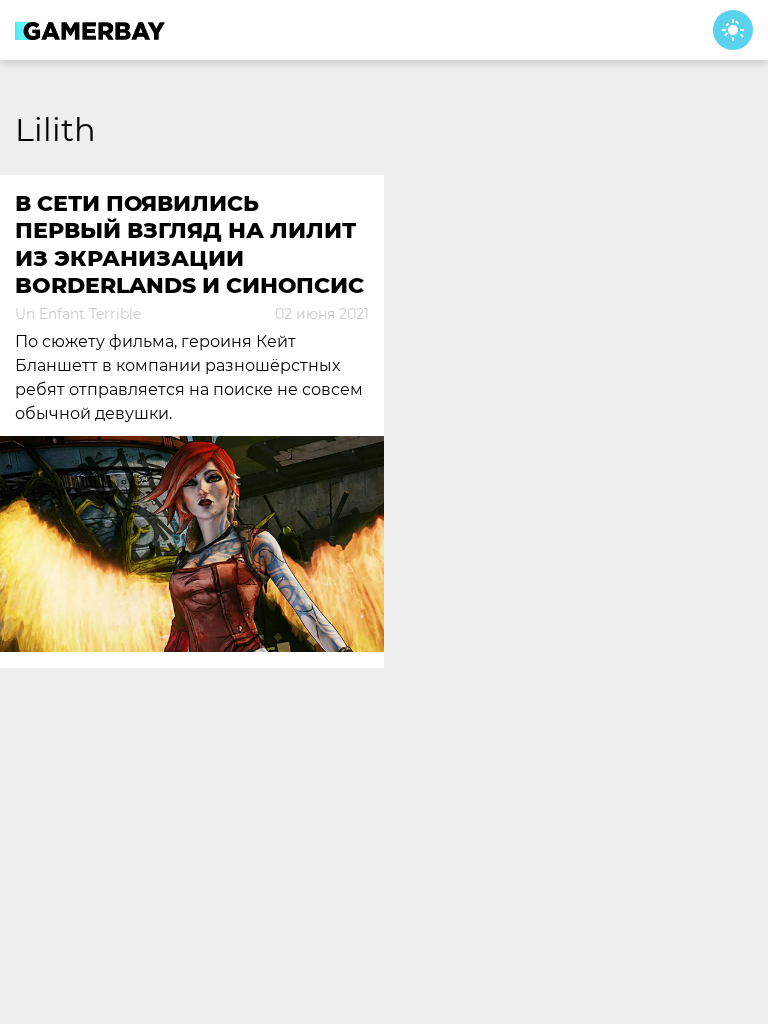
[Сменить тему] (733, 30)
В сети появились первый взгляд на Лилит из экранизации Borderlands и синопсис (189, 244)
